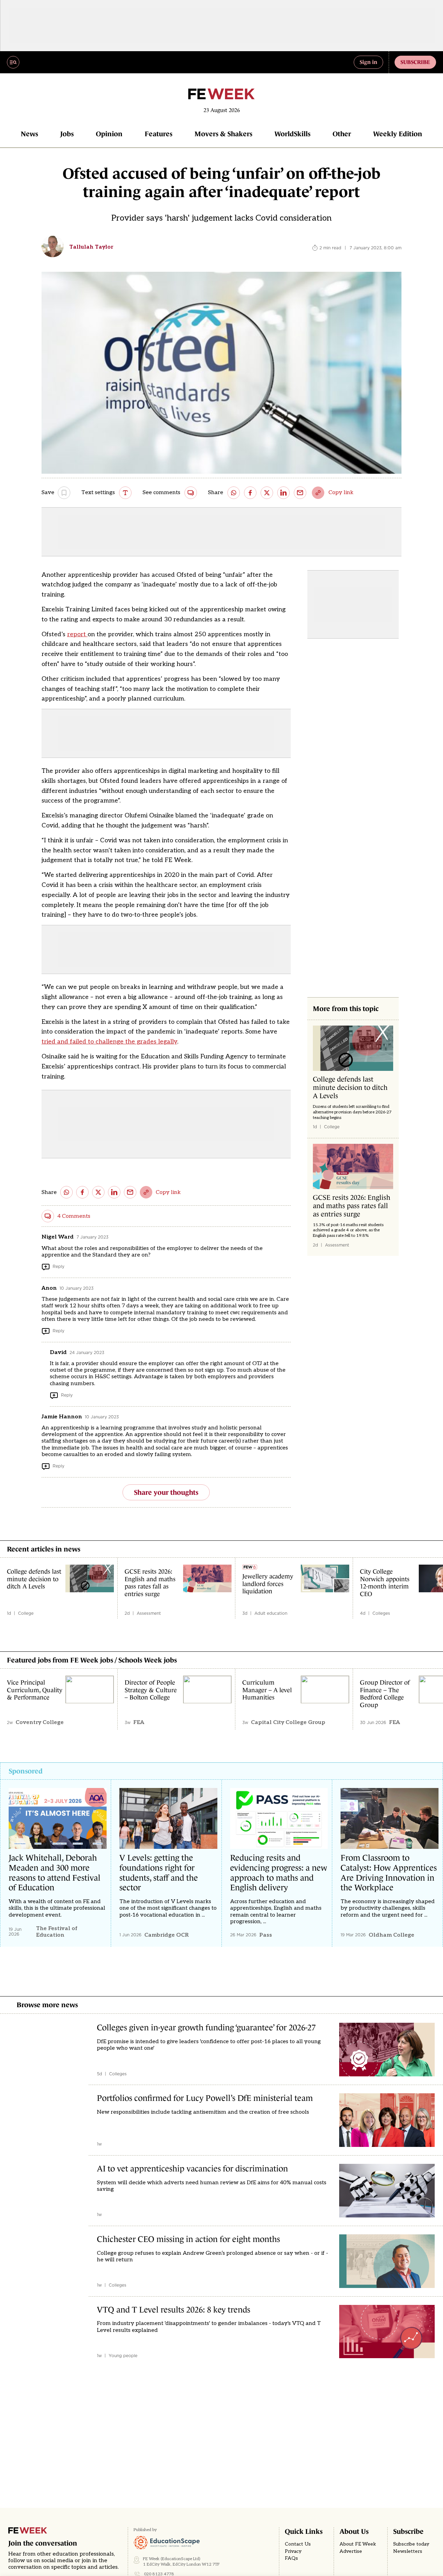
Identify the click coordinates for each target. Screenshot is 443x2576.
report (77, 634)
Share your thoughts (166, 1492)
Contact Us (298, 2544)
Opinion (109, 134)
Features (159, 134)
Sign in (368, 62)
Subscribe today (411, 2544)
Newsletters (408, 2551)
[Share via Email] (300, 493)
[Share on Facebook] (250, 493)
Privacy (293, 2551)
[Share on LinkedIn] (283, 493)
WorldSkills (292, 134)
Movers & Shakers (223, 134)
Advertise (351, 2551)
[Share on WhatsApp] (234, 493)
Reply (58, 1266)
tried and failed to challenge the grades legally (109, 1042)
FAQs (291, 2558)
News (29, 134)
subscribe (415, 62)
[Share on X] (267, 493)
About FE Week (358, 2544)
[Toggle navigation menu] (13, 62)
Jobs (67, 134)
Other (342, 134)
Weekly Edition (398, 134)
